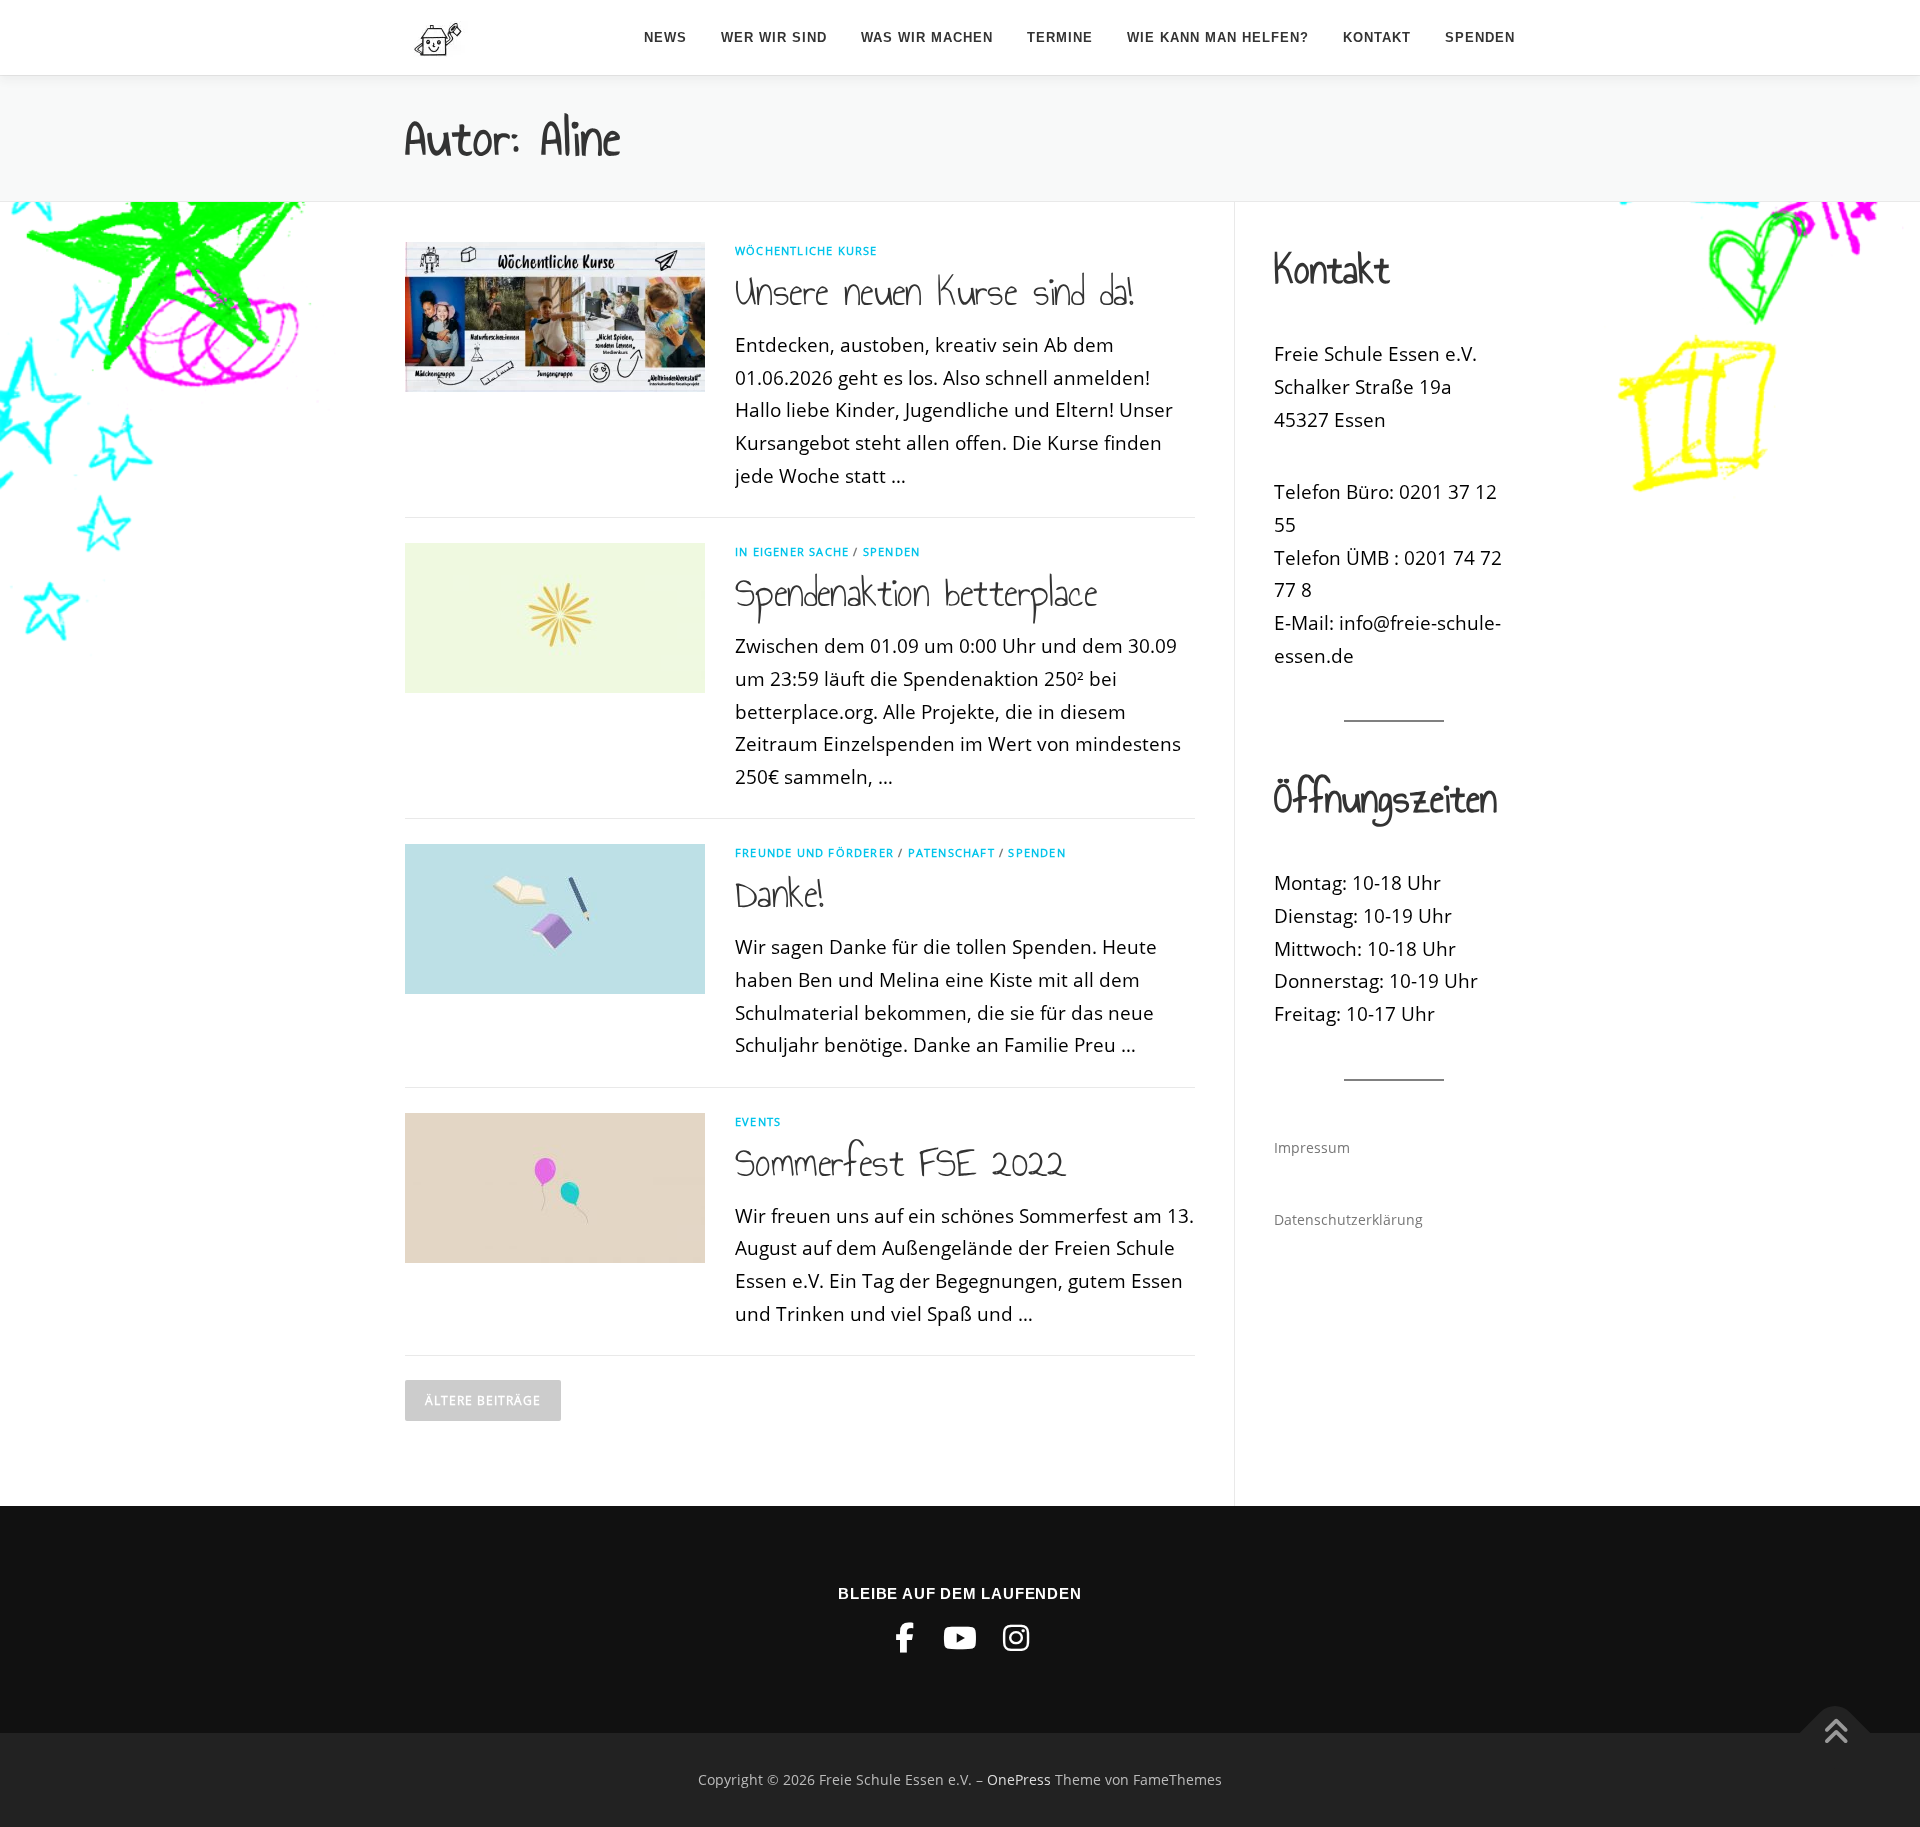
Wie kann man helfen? (1218, 37)
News (665, 37)
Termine (1060, 37)
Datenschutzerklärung (1348, 1219)
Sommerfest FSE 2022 (901, 1163)
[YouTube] (960, 1638)
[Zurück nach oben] (1835, 1733)
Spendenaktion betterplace (916, 593)
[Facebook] (904, 1638)
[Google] (1016, 1638)
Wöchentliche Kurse (806, 250)
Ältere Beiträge (483, 1400)
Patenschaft (951, 852)
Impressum (1312, 1147)
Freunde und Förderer (814, 852)
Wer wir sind (774, 37)
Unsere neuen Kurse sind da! (934, 292)
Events (758, 1121)
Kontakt (1377, 37)
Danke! (779, 894)
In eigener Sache (792, 551)
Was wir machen (927, 37)
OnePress (1019, 1779)
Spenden (1480, 37)
